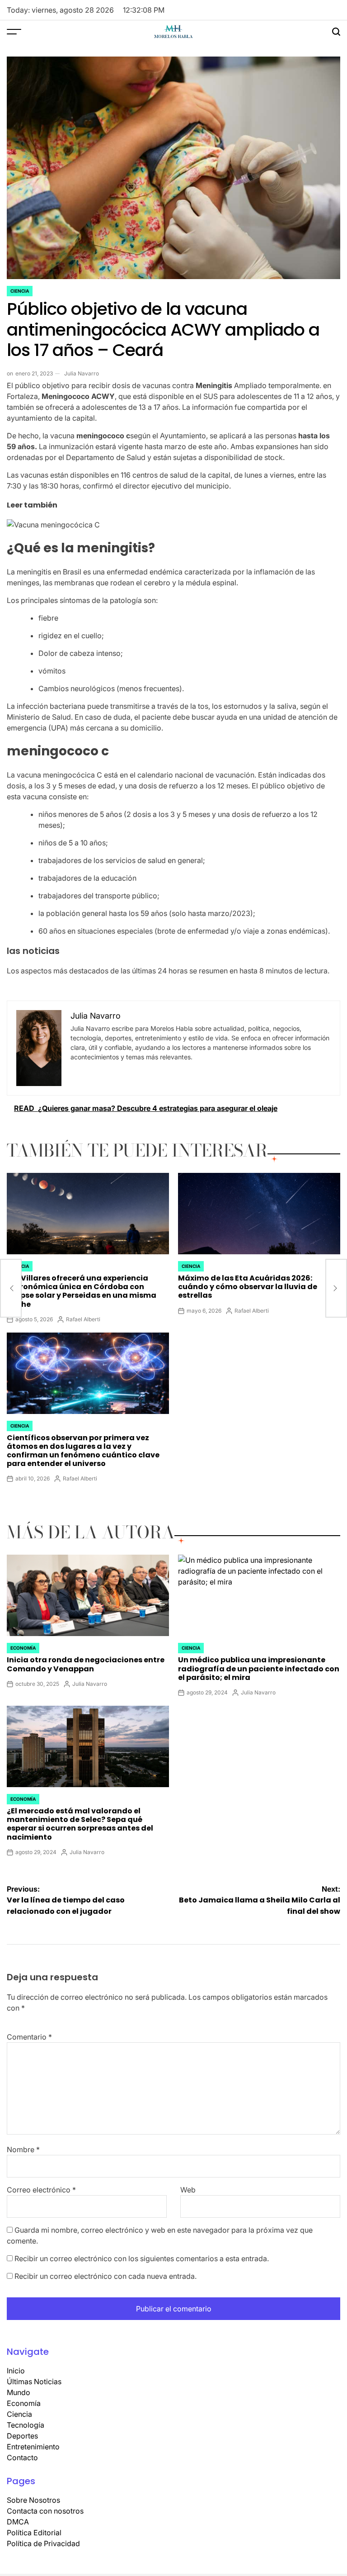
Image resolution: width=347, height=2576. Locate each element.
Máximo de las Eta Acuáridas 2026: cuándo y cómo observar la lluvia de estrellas (248, 1287)
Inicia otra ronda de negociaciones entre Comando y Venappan (86, 1664)
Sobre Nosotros (33, 2500)
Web (188, 2190)
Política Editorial (34, 2533)
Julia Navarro (82, 373)
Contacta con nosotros (45, 2511)
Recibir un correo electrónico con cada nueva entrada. (106, 2276)
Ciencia (20, 291)
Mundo (19, 2392)
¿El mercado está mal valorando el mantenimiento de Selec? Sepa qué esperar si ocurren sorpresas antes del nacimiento (80, 1824)
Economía (23, 1648)
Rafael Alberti (83, 1319)
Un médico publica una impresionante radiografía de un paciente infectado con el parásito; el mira (259, 1668)
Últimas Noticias (34, 2381)
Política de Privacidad (43, 2543)
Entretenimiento (33, 2447)
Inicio (16, 2371)
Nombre (23, 2149)
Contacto (22, 2457)
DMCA (18, 2522)
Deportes (22, 2436)
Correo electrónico (41, 2190)
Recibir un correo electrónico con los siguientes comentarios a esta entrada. (142, 2258)
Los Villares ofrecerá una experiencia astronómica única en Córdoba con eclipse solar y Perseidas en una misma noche (82, 1291)
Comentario (29, 2037)
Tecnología (26, 2425)
